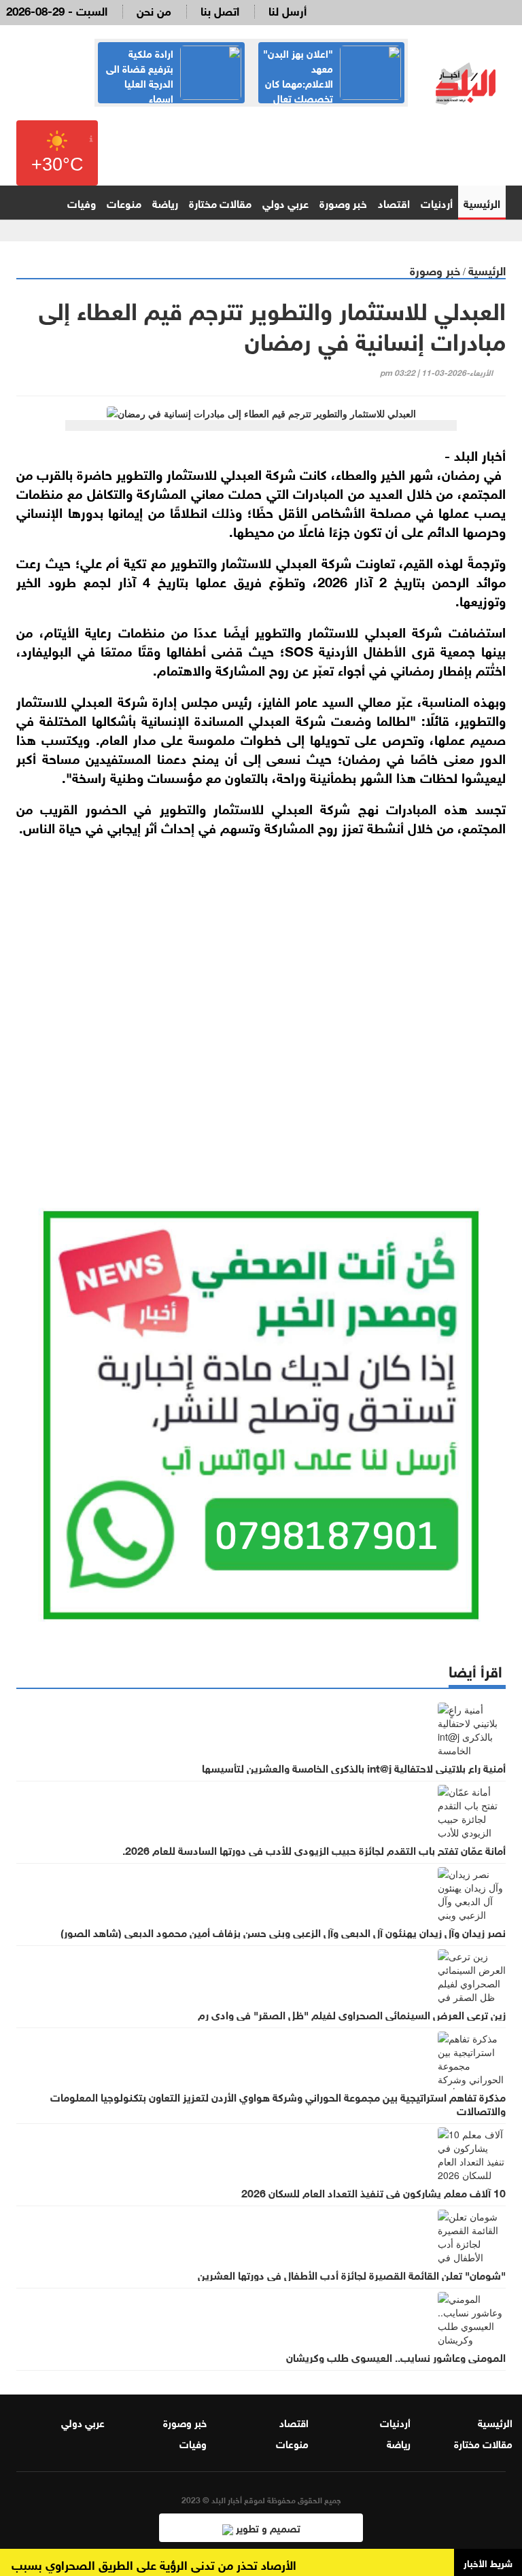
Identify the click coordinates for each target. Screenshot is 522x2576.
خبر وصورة (343, 202)
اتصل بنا (220, 10)
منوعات (124, 202)
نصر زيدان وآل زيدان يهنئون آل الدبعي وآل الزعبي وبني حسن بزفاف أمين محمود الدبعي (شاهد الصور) (283, 1932)
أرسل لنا (288, 10)
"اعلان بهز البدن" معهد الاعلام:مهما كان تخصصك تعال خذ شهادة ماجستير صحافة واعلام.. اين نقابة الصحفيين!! (332, 90)
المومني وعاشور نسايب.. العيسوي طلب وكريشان (396, 2356)
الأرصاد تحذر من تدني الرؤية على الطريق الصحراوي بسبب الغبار (158, 2564)
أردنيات (437, 202)
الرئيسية (482, 202)
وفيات (82, 202)
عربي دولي (285, 202)
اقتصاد (394, 202)
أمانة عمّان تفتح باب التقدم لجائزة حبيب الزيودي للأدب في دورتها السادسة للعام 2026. (314, 1849)
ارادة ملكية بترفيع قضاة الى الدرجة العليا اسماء (140, 75)
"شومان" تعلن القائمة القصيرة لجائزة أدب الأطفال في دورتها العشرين (352, 2274)
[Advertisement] (261, 1002)
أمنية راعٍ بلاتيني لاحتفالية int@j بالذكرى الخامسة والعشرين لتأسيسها (354, 1767)
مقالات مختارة (220, 202)
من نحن (154, 10)
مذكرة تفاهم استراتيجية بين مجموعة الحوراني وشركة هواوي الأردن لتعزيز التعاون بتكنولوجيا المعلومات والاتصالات (278, 2103)
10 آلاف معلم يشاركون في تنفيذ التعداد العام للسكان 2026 (373, 2192)
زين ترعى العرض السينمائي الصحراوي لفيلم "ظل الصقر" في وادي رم (352, 2014)
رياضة (165, 202)
